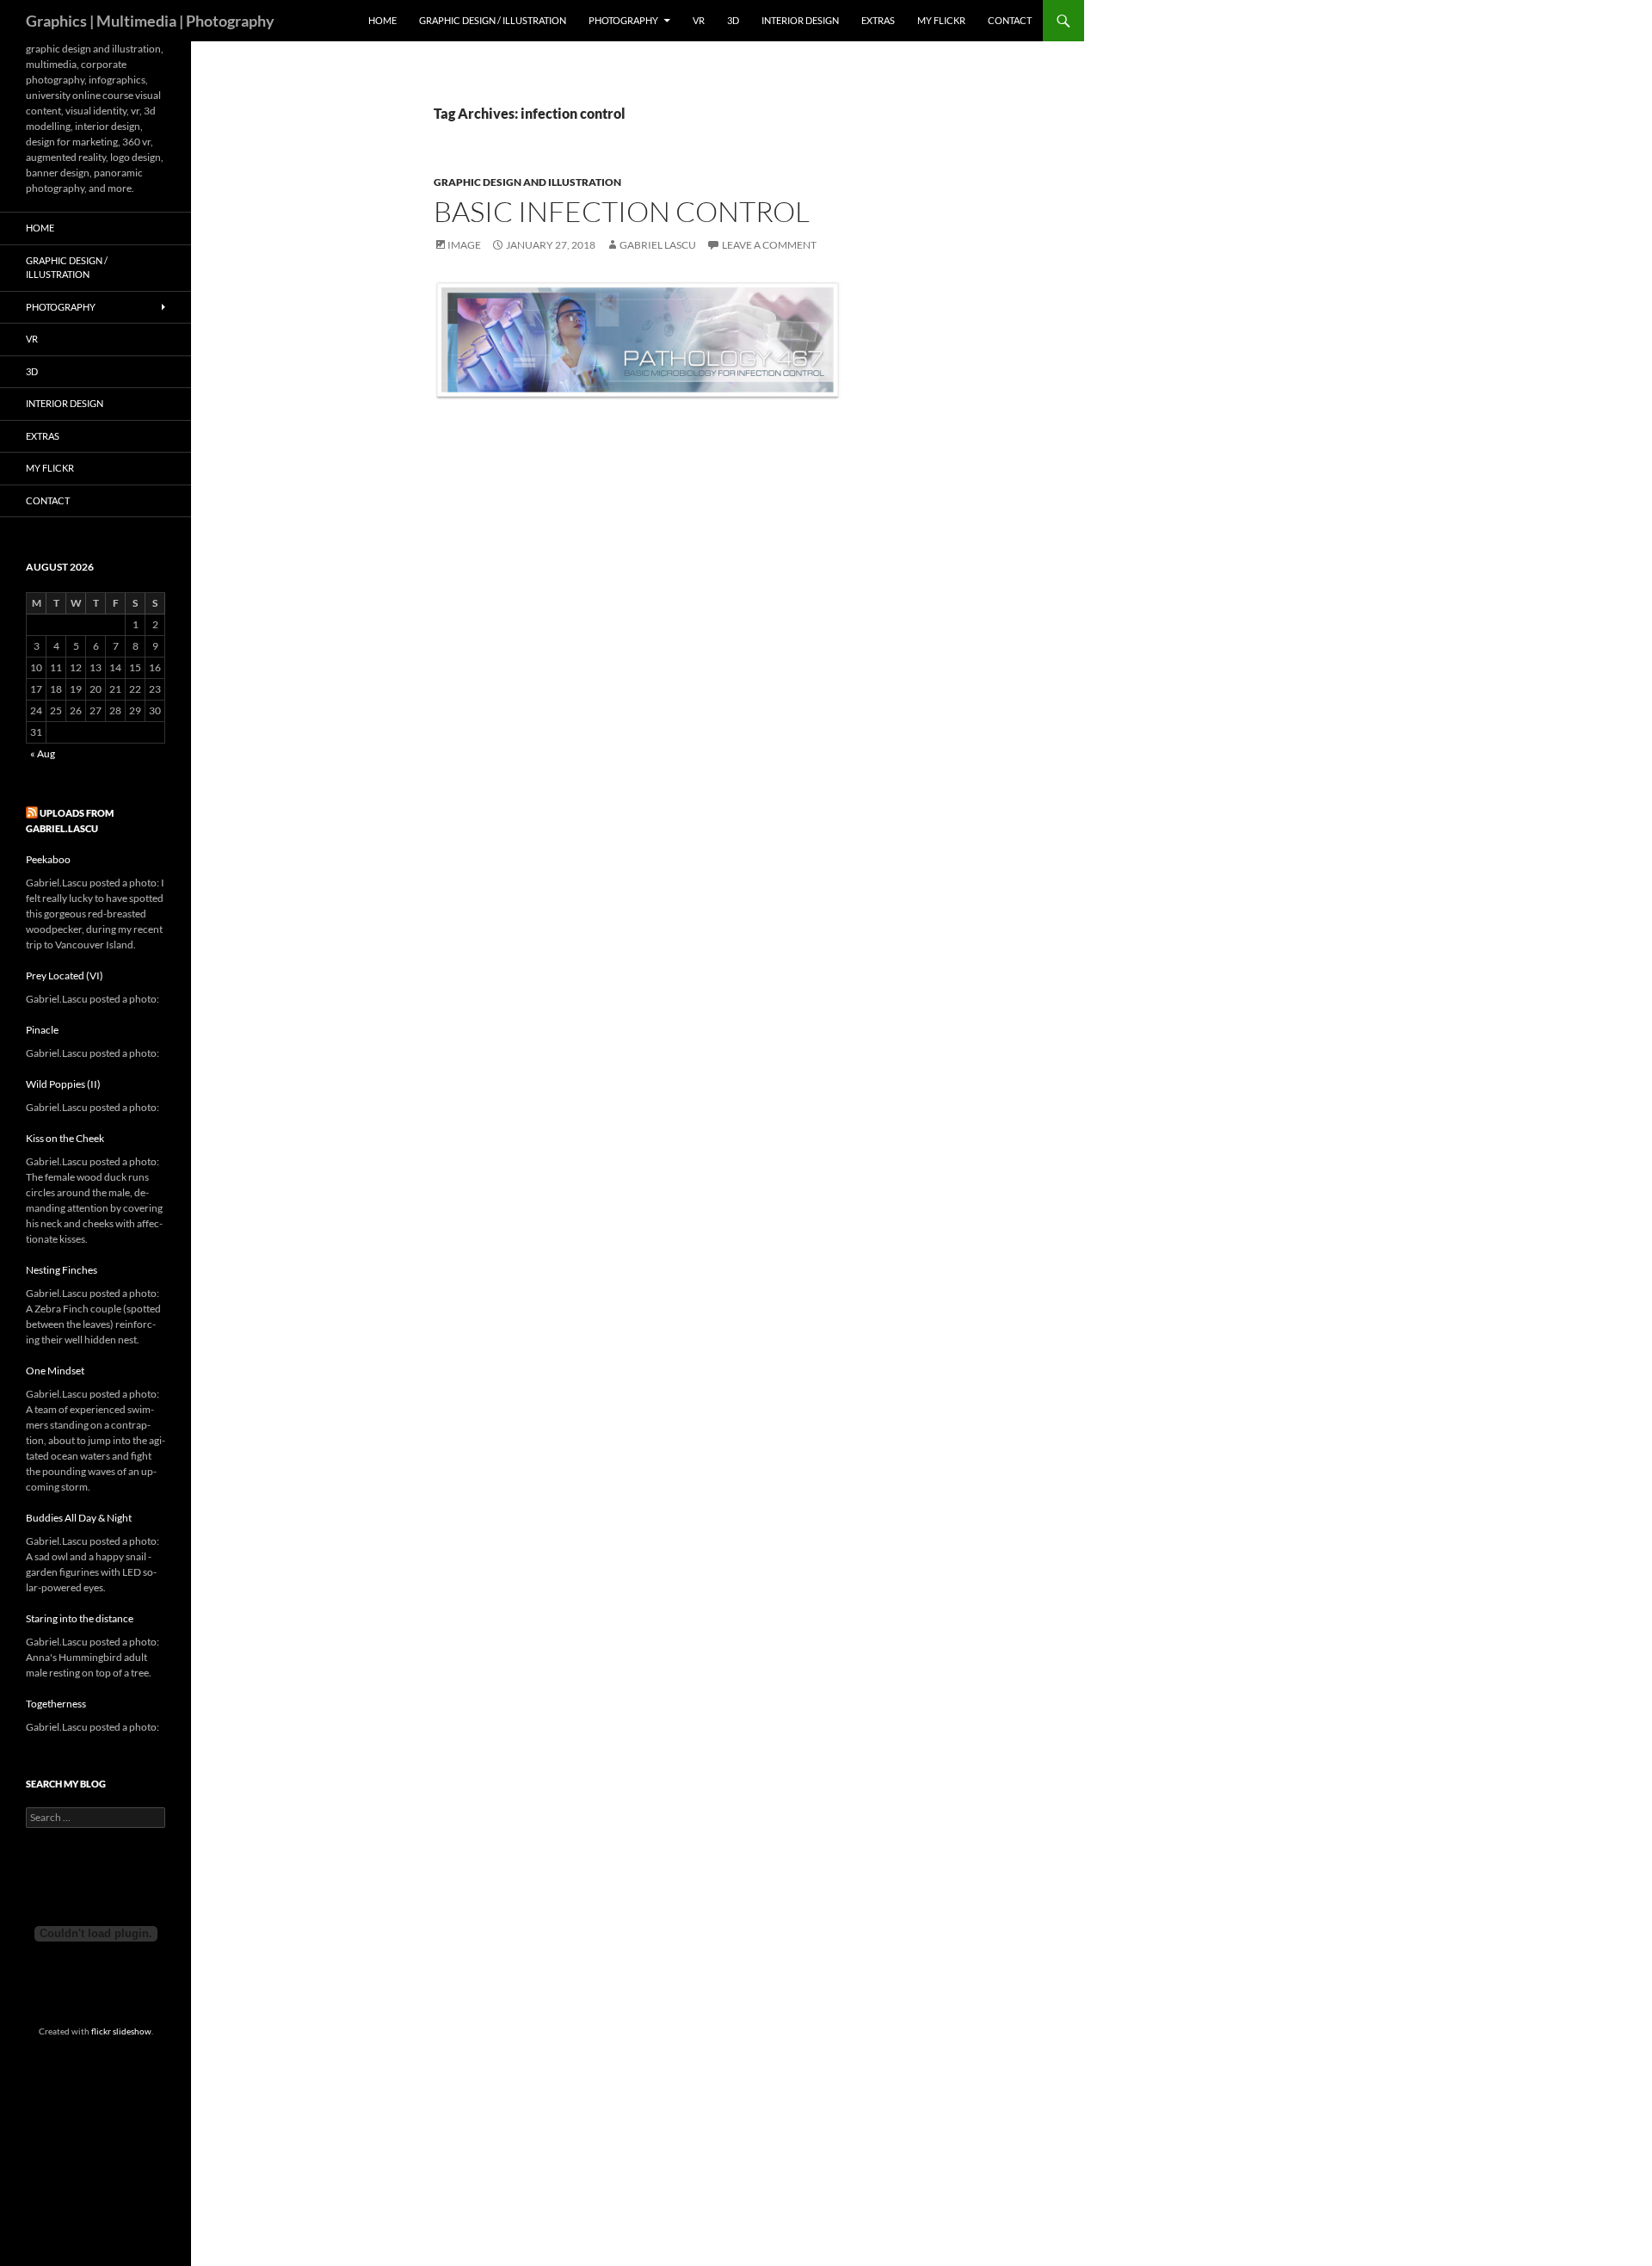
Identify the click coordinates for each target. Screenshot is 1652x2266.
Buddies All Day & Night (79, 1518)
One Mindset (55, 1371)
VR (699, 20)
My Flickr (941, 20)
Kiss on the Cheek (65, 1138)
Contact (1010, 20)
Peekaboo (48, 859)
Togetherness (56, 1704)
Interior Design (800, 20)
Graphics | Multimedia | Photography (150, 21)
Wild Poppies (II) (63, 1084)
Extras (878, 20)
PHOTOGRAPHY (623, 20)
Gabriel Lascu (658, 245)
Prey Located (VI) (65, 976)
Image (464, 245)
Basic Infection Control (622, 211)
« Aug (43, 753)
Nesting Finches (62, 1270)
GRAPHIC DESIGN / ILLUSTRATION (493, 20)
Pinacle (42, 1030)
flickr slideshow (121, 2031)
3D (733, 20)
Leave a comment (769, 245)
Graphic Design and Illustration (527, 182)
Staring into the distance (80, 1618)
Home (382, 20)
